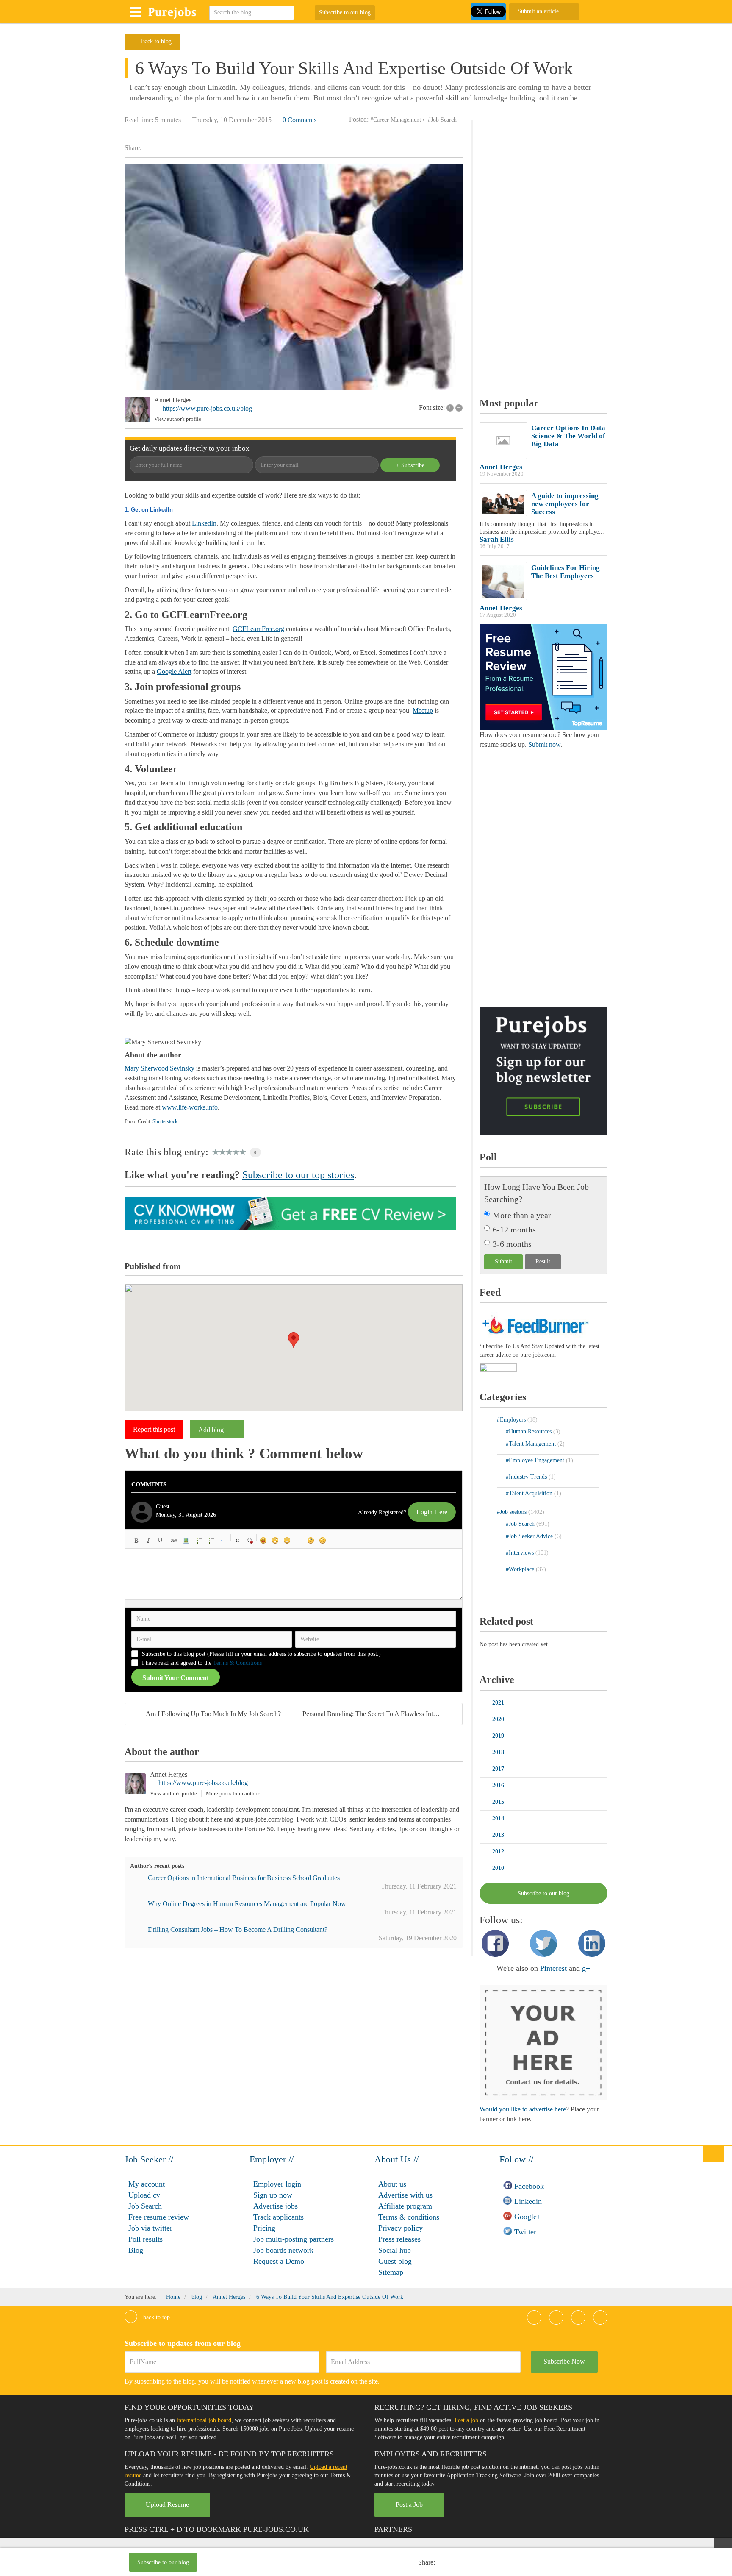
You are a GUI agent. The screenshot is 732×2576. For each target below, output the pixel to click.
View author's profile (178, 419)
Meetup (423, 711)
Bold (136, 1541)
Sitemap (391, 2272)
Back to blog (156, 41)
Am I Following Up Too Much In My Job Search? (213, 1714)
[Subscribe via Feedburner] (534, 1324)
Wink (323, 1541)
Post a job (466, 2420)
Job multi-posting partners (294, 2239)
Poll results (146, 2239)
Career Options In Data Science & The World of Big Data (568, 436)
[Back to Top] (713, 2153)
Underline (160, 1541)
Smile (275, 1541)
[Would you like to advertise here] (543, 2042)
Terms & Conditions (237, 1663)
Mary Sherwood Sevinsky (159, 1068)
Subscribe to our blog (345, 13)
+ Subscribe (410, 465)
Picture (186, 1541)
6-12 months (514, 1230)
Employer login (277, 2184)
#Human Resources (530, 1431)
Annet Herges (173, 400)
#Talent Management (532, 1444)
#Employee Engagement (536, 1460)
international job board (204, 2420)
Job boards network (283, 2250)
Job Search (145, 2206)
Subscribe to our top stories (298, 1175)
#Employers (512, 1420)
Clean (250, 1541)
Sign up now (273, 2195)
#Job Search (442, 120)
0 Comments (299, 120)
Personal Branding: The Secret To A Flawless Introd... (375, 1714)
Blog (136, 2250)
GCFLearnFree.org (258, 629)
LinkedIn (204, 523)
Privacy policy (401, 2228)
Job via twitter (150, 2228)
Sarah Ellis (497, 539)
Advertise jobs (276, 2206)
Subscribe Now (564, 2361)
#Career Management (396, 120)
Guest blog (395, 2261)
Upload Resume (167, 2505)
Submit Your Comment (176, 1678)
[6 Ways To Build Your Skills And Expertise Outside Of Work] (294, 277)
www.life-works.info (190, 1107)
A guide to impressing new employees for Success (565, 504)
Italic (148, 1541)
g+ (586, 1968)
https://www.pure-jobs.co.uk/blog (207, 408)
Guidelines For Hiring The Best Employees (566, 572)
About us (392, 2184)
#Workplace (521, 1569)
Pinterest (553, 1968)
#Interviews (521, 1553)
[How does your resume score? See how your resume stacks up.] (543, 677)
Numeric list (212, 1541)
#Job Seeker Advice (530, 1536)
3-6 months (512, 1244)
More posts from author (233, 1793)
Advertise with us (405, 2195)
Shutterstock (165, 1121)
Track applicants (279, 2217)
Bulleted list (200, 1541)
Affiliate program (405, 2206)
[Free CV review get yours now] (290, 1213)
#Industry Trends (527, 1477)
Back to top (156, 2317)
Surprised (287, 1541)
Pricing (264, 2228)
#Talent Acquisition (530, 1493)
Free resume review (159, 2217)
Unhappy (311, 1541)
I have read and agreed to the (202, 1663)
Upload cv (144, 2195)
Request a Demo (279, 2261)
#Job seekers (513, 1512)
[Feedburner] (498, 1368)
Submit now (544, 744)
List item (224, 1541)
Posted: (359, 119)
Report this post (154, 1429)
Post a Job (409, 2505)
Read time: (139, 120)
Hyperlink (174, 1541)
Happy (263, 1541)
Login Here (432, 1512)
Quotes (238, 1541)
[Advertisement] (321, 2563)
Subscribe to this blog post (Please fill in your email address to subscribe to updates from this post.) (261, 1654)
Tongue (299, 1541)
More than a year (522, 1215)
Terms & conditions (409, 2217)
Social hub (395, 2250)
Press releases (399, 2239)
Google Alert (174, 672)
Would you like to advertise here (523, 2109)
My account (147, 2184)
